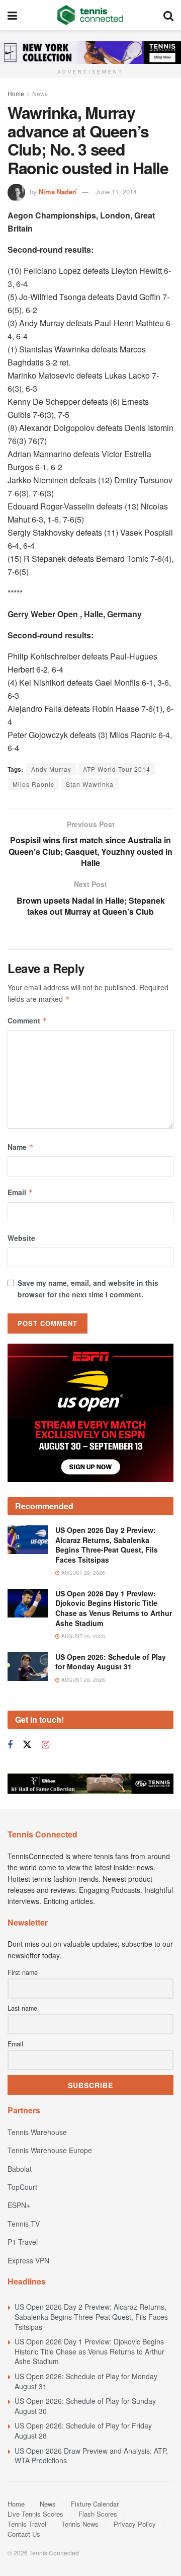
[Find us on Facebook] (10, 1745)
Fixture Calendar (95, 2504)
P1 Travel (23, 2242)
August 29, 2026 (82, 1573)
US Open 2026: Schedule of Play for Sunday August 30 (85, 2406)
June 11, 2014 (116, 192)
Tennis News (80, 2524)
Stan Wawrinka (90, 784)
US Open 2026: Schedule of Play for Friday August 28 (83, 2431)
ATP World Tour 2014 (117, 769)
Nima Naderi (58, 192)
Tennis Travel (27, 2524)
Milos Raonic (33, 784)
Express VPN (28, 2260)
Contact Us (24, 2534)
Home (16, 93)
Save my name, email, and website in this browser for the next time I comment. (88, 1288)
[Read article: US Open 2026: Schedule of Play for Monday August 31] (28, 1667)
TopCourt (22, 2187)
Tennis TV (24, 2224)
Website (21, 1238)
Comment (27, 1020)
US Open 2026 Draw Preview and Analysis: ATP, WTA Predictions (91, 2456)
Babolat (20, 2169)
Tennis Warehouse (37, 2132)
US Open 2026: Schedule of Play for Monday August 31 (111, 1662)
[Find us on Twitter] (27, 1745)
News (40, 93)
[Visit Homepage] (90, 15)
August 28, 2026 (82, 1680)
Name (21, 1147)
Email (20, 1192)
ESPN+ (19, 2205)
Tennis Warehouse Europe (50, 2150)
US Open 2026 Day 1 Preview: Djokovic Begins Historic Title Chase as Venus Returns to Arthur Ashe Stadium (114, 1608)
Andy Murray (51, 769)
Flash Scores (98, 2514)
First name (23, 1972)
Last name (22, 2008)
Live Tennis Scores (35, 2514)
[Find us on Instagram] (46, 1745)
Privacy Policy (135, 2524)
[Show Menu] (12, 15)
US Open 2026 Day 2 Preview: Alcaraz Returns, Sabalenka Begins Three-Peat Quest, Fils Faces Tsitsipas (107, 1545)
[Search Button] (168, 15)
